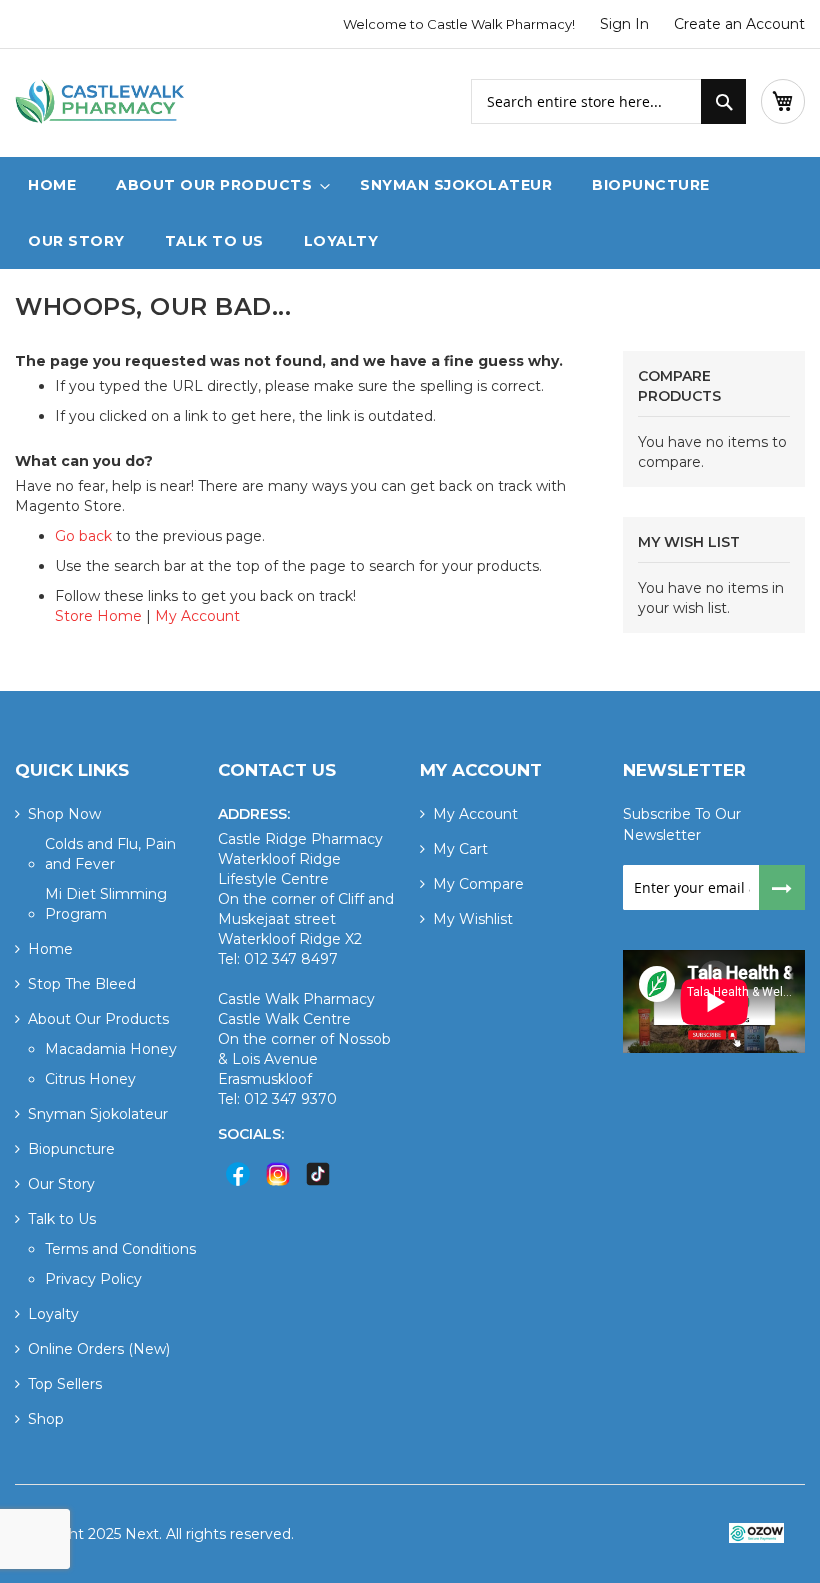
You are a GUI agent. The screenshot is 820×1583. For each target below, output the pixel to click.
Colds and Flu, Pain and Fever (110, 854)
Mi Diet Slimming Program (106, 904)
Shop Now (64, 814)
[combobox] (608, 101)
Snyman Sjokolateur (98, 1114)
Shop (46, 1419)
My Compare (478, 884)
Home (50, 949)
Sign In (624, 24)
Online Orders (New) (99, 1349)
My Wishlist (473, 919)
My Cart (460, 849)
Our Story (61, 1184)
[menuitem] (218, 185)
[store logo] (100, 103)
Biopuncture (71, 1149)
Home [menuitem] (52, 185)
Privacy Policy (93, 1279)
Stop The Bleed (82, 984)
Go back (83, 536)
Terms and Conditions (120, 1249)
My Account (197, 616)
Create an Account (739, 24)
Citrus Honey (90, 1079)
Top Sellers (65, 1384)
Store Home (98, 616)
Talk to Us (62, 1219)
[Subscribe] (782, 887)
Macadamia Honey (111, 1049)
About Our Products (98, 1019)
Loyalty (53, 1314)
